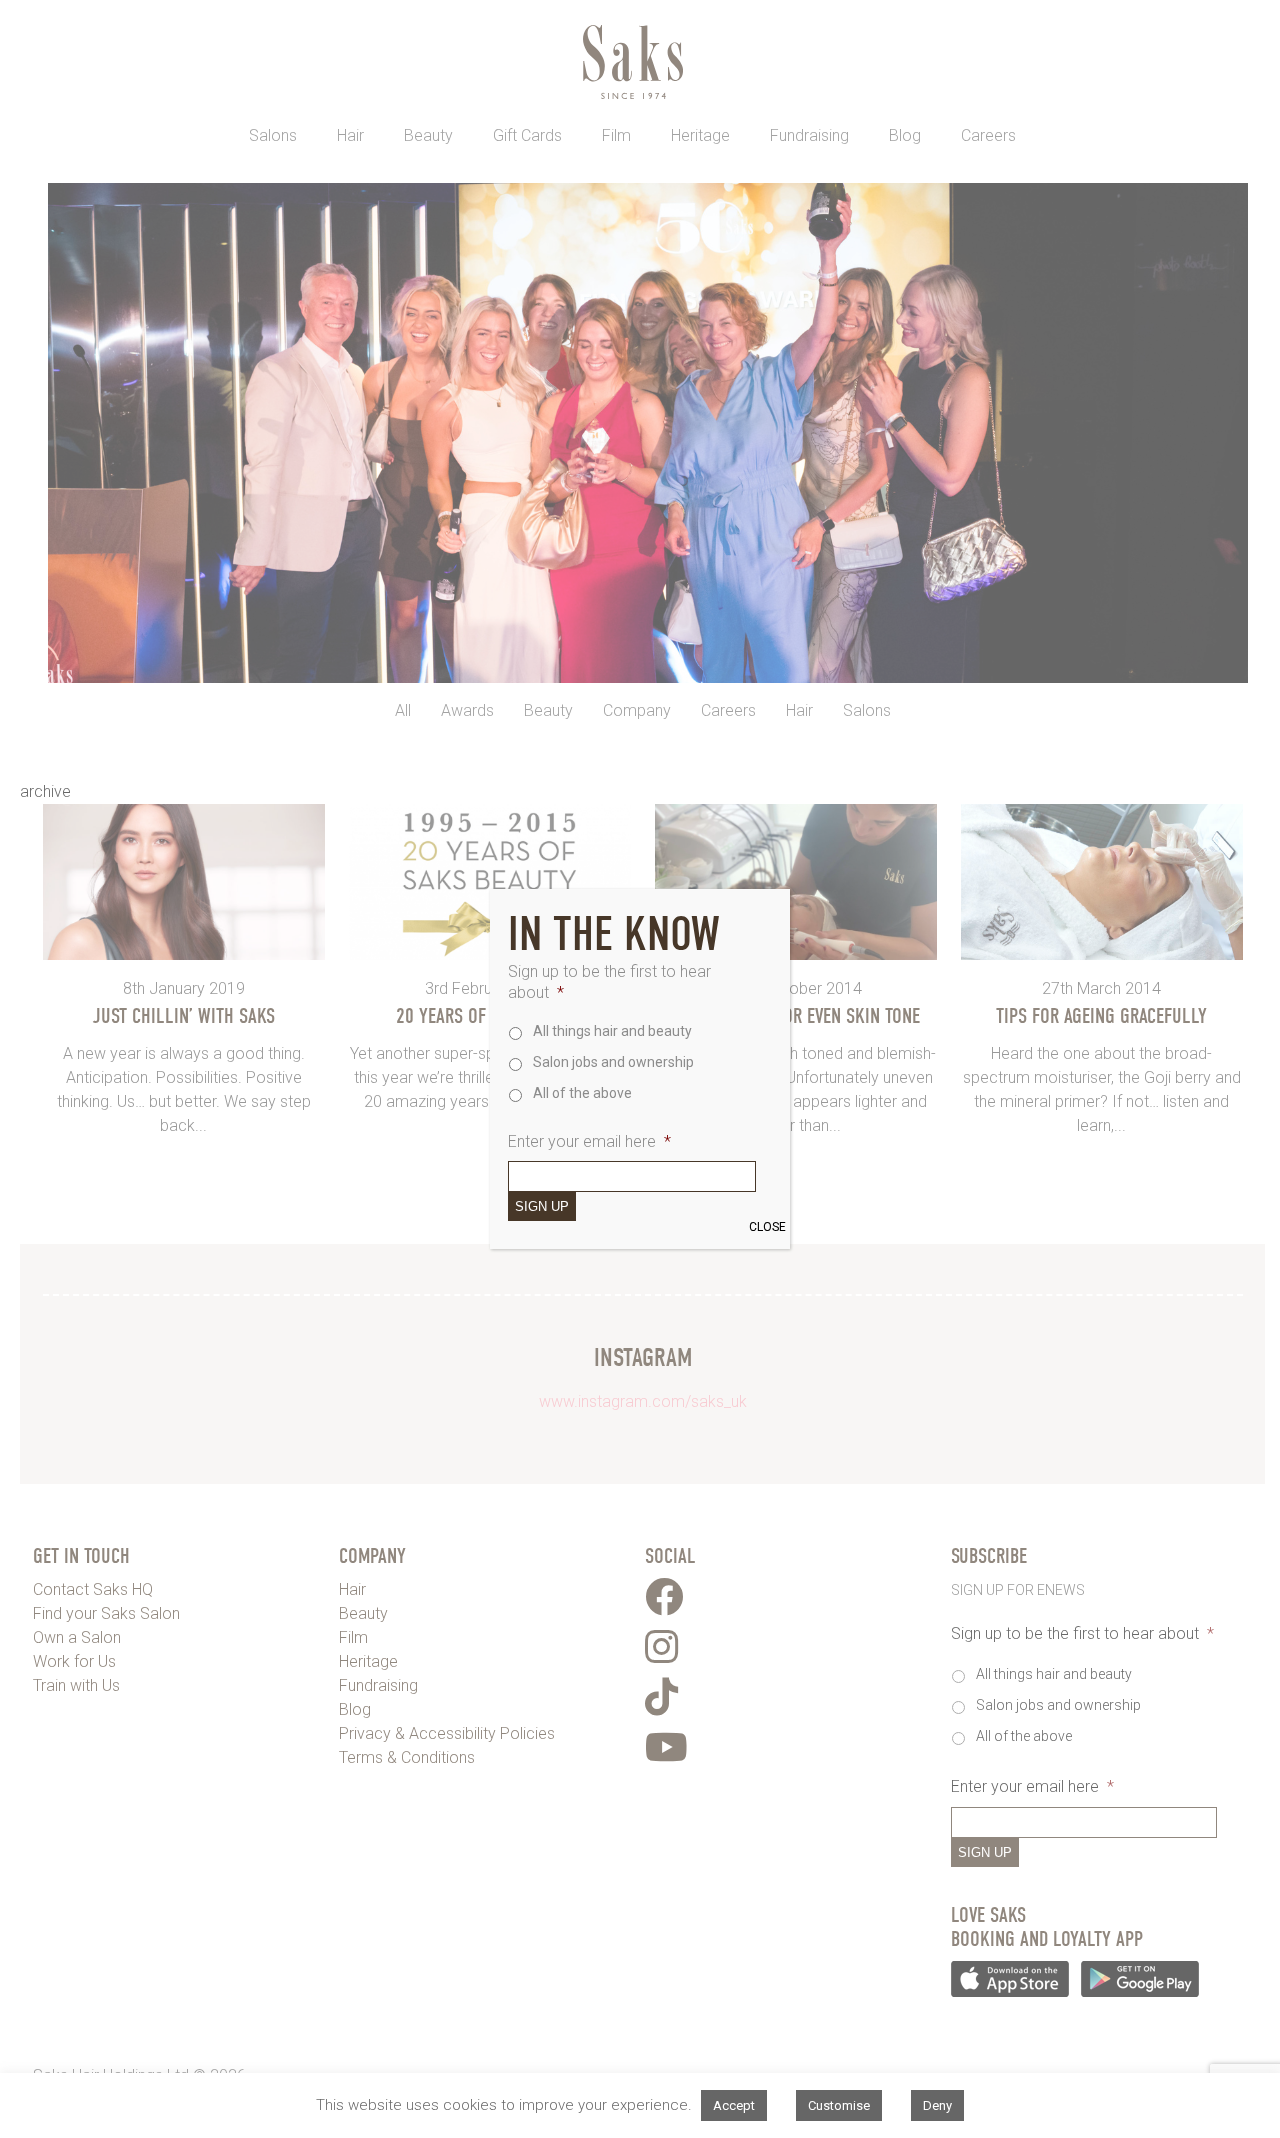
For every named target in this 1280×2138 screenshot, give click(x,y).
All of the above (582, 1093)
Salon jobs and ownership (613, 1062)
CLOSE (767, 1227)
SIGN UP (542, 1206)
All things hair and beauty (612, 1031)
